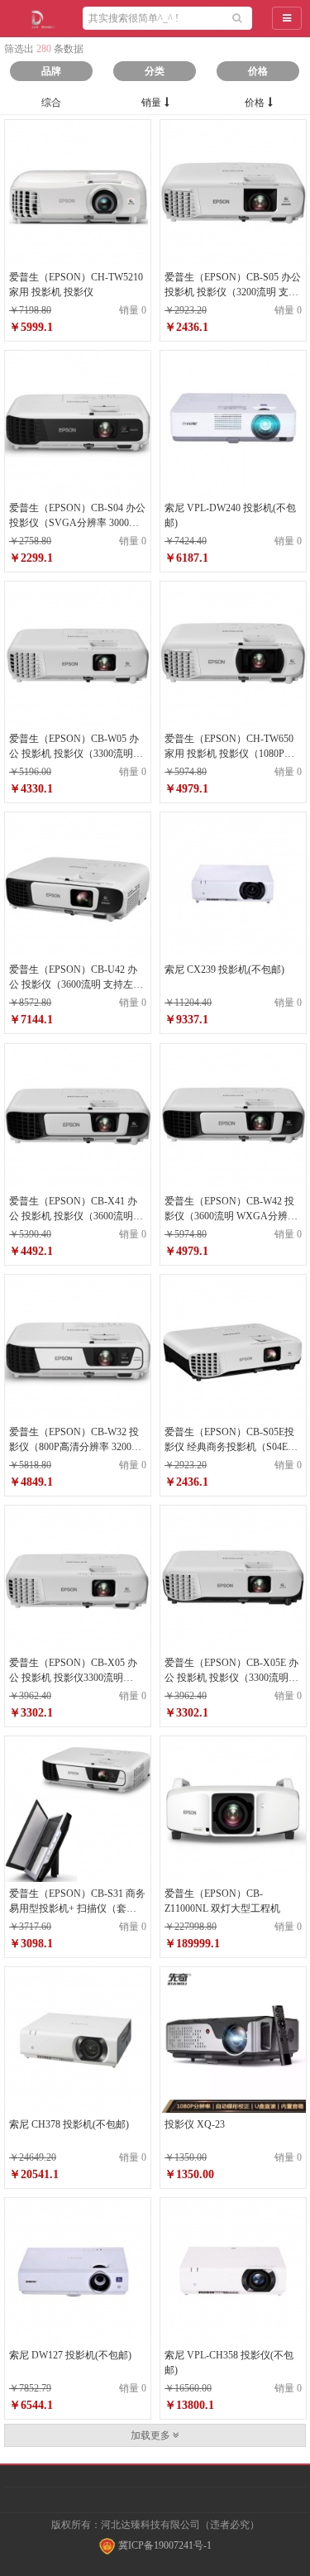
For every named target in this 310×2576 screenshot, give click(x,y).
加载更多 (152, 2435)
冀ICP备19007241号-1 (164, 2545)
